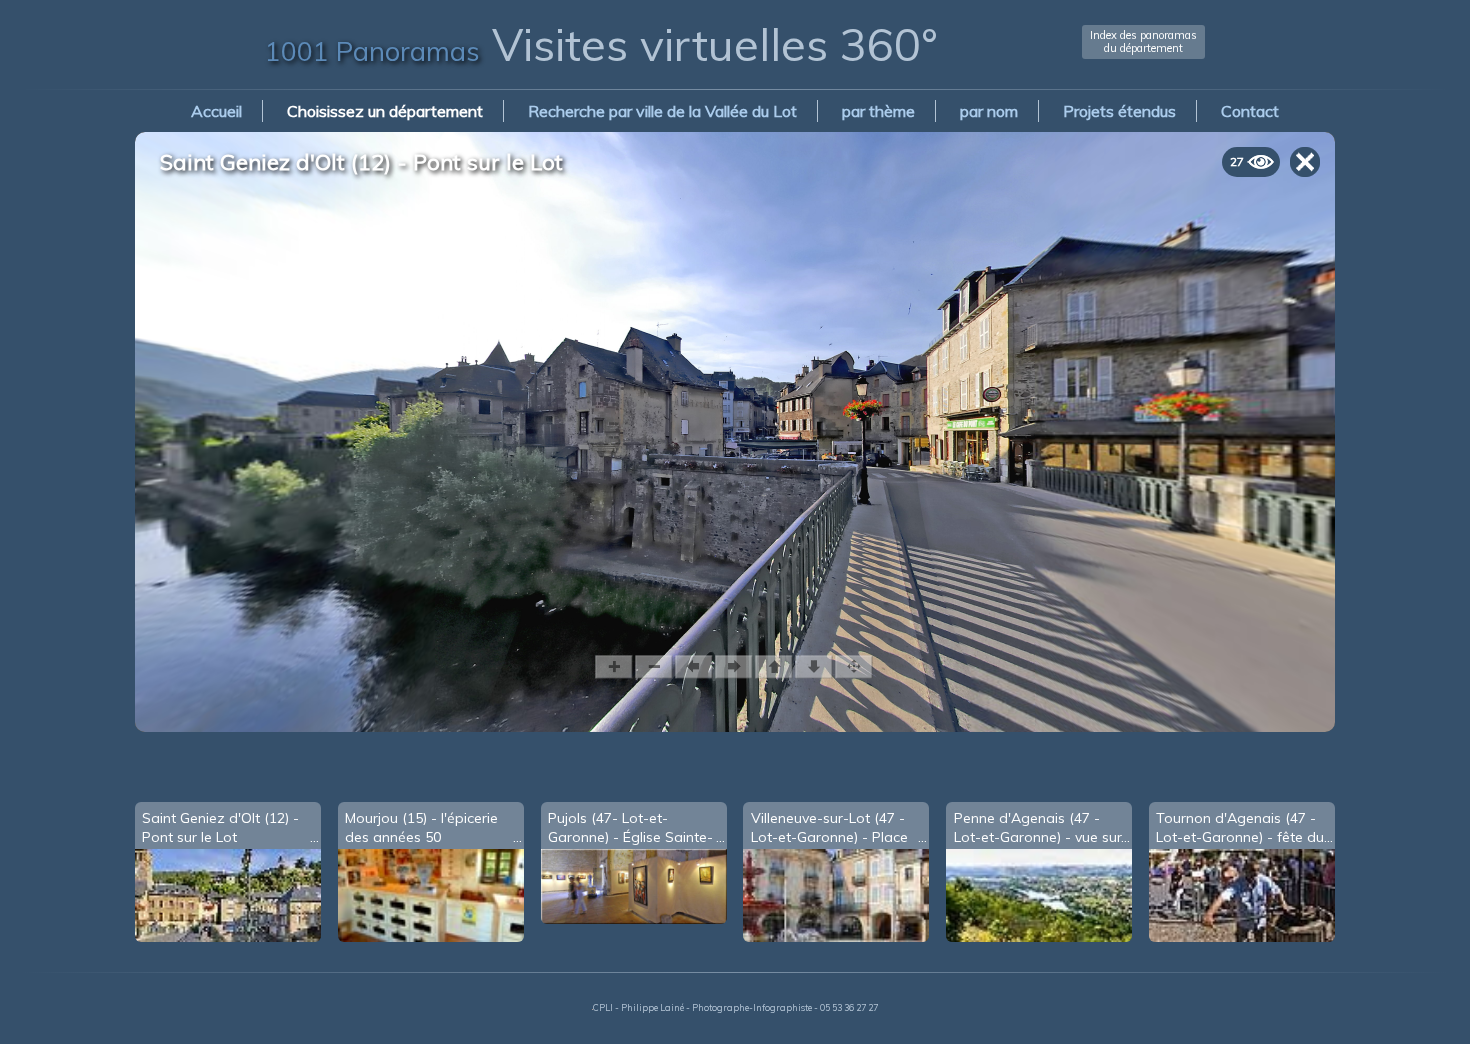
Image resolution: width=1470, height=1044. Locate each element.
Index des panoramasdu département (1143, 41)
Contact (1250, 111)
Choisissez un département (385, 111)
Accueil (216, 111)
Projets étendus (1119, 111)
